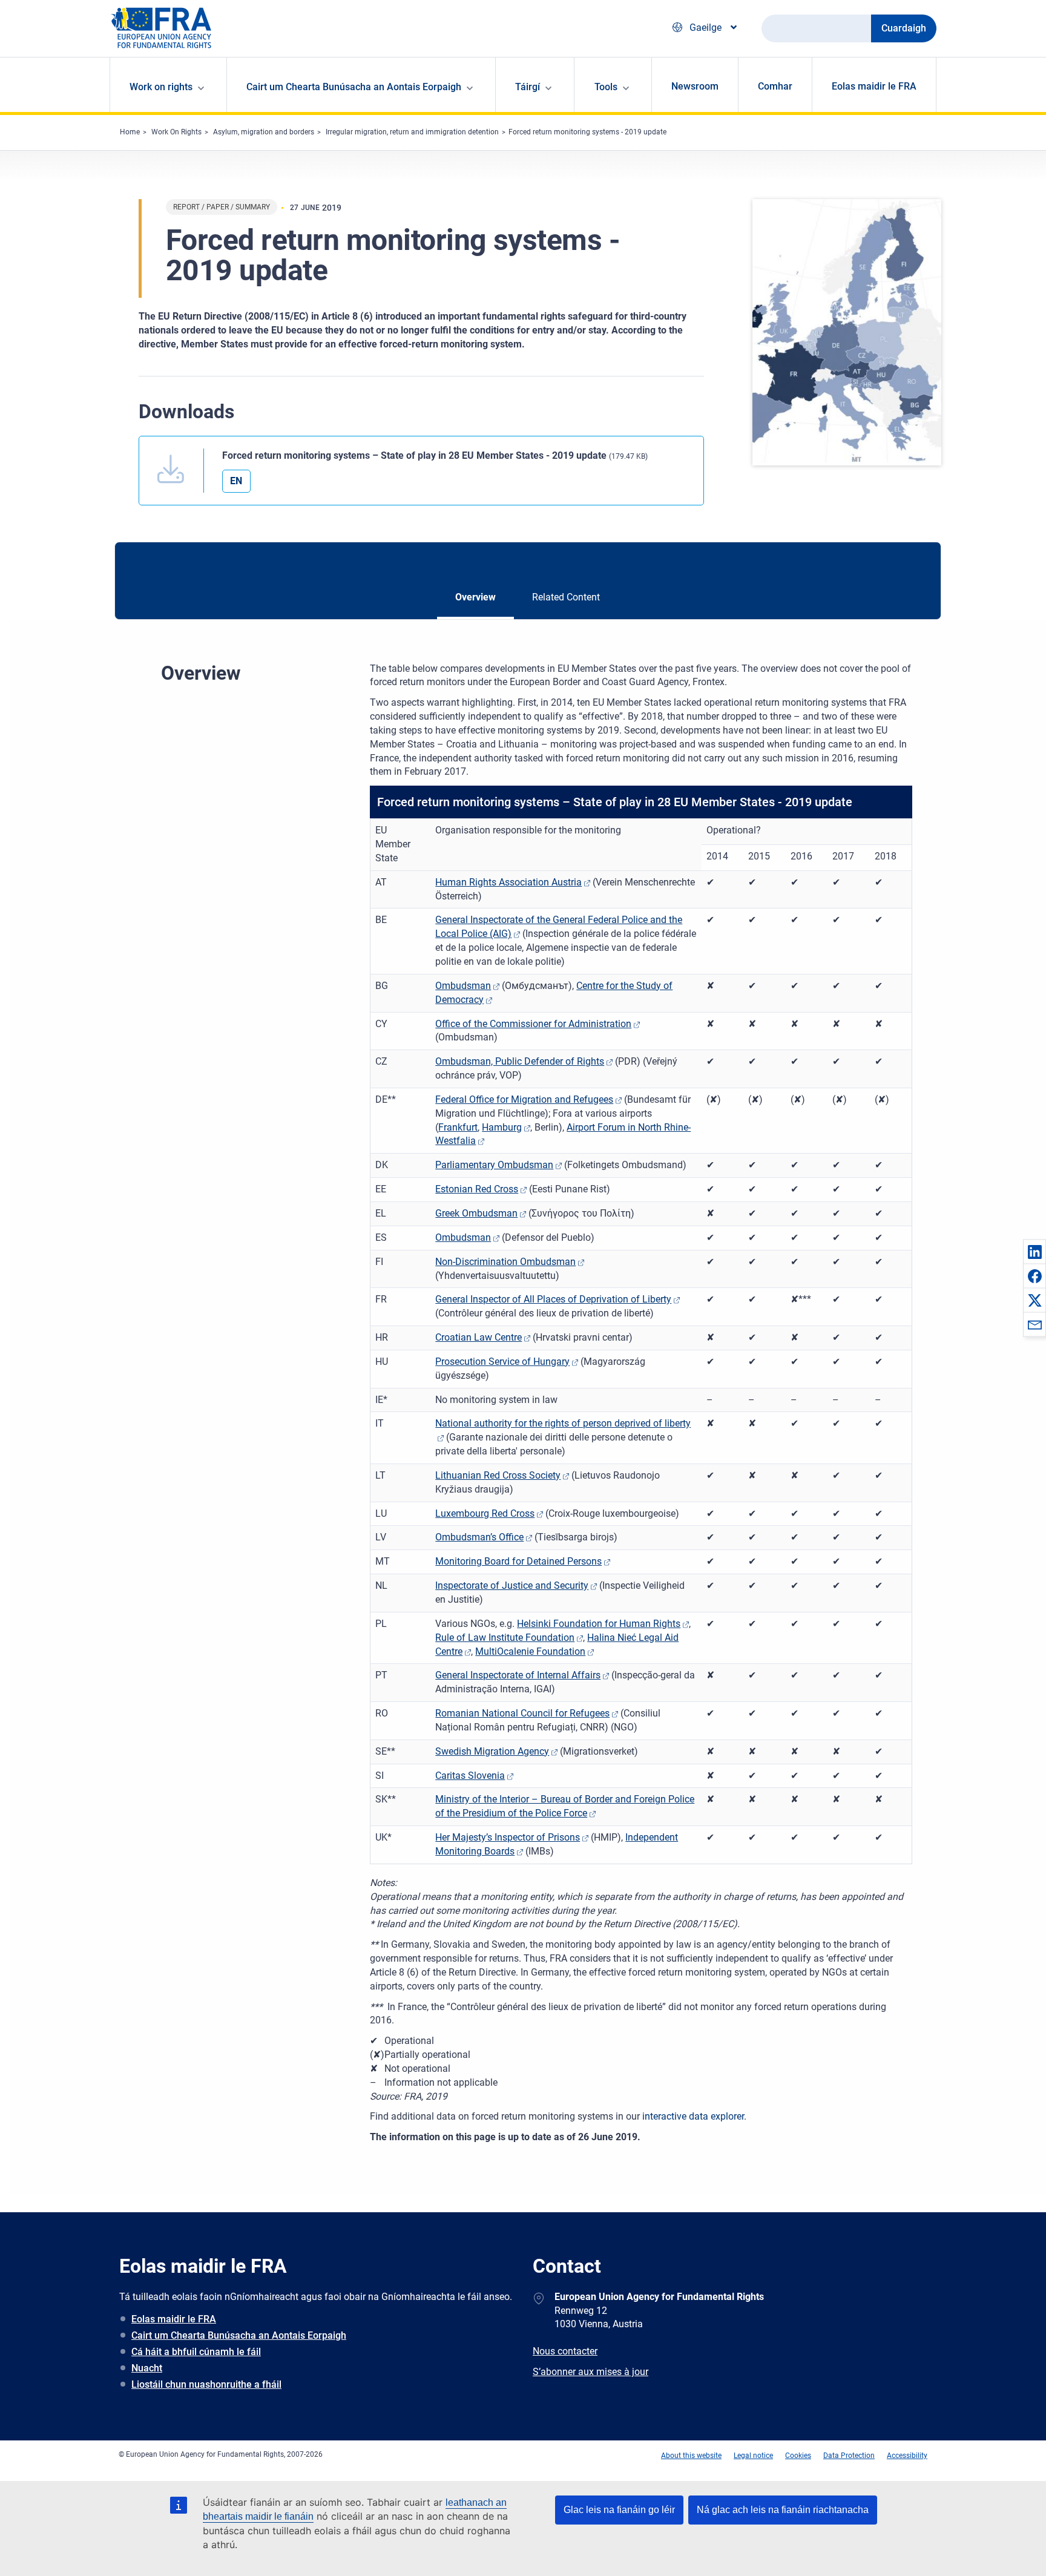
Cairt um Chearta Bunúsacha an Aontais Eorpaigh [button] (354, 87)
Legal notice (753, 2456)
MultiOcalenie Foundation (530, 1651)
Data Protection (849, 2456)
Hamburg (502, 1127)
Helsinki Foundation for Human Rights (599, 1624)
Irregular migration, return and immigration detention (412, 132)
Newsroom (695, 86)
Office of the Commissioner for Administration (533, 1024)
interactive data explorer (693, 2116)
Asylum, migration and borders (264, 132)
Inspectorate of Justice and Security (512, 1585)
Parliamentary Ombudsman (494, 1165)
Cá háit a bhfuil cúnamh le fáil (196, 2352)
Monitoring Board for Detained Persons (518, 1561)
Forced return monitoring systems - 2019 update (587, 132)
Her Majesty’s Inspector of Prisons (508, 1837)
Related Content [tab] (566, 597)
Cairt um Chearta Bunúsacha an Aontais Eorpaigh (239, 2335)
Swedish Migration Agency (492, 1751)
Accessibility (907, 2456)
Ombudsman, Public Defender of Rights (520, 1061)
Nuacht (147, 2368)
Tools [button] (606, 87)
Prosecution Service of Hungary (502, 1362)
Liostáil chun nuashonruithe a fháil (206, 2384)
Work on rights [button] (161, 87)
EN (236, 481)
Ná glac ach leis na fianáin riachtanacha (783, 2510)
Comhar (775, 86)
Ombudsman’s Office (479, 1537)
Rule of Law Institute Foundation (505, 1638)
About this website (691, 2456)
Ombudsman (463, 986)
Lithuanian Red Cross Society (498, 1475)
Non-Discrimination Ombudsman (505, 1262)
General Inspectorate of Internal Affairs (518, 1675)
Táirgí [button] (528, 87)
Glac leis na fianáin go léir (619, 2510)
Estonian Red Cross (477, 1189)
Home (130, 132)
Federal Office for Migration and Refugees (524, 1099)
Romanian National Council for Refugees (522, 1713)
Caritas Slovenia (470, 1776)
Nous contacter (565, 2351)
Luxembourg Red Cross (485, 1513)
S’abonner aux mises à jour (590, 2372)
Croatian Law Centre (479, 1337)
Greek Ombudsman (476, 1213)
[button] (1034, 1252)
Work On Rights (176, 132)
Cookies (798, 2456)
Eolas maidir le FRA (874, 86)
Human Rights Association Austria (508, 882)
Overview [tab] (475, 597)
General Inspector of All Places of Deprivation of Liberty (553, 1299)
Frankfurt (458, 1127)
